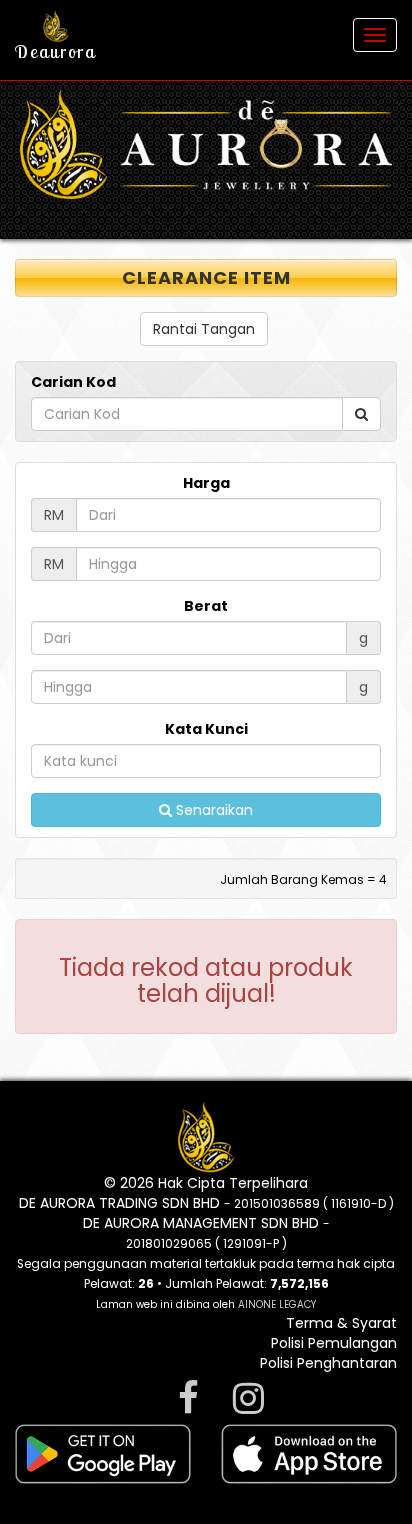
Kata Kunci (206, 729)
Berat (206, 606)
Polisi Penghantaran (328, 1363)
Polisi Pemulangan (334, 1343)
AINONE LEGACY (277, 1304)
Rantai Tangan (204, 329)
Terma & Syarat (341, 1323)
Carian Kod (73, 382)
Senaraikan (212, 810)
